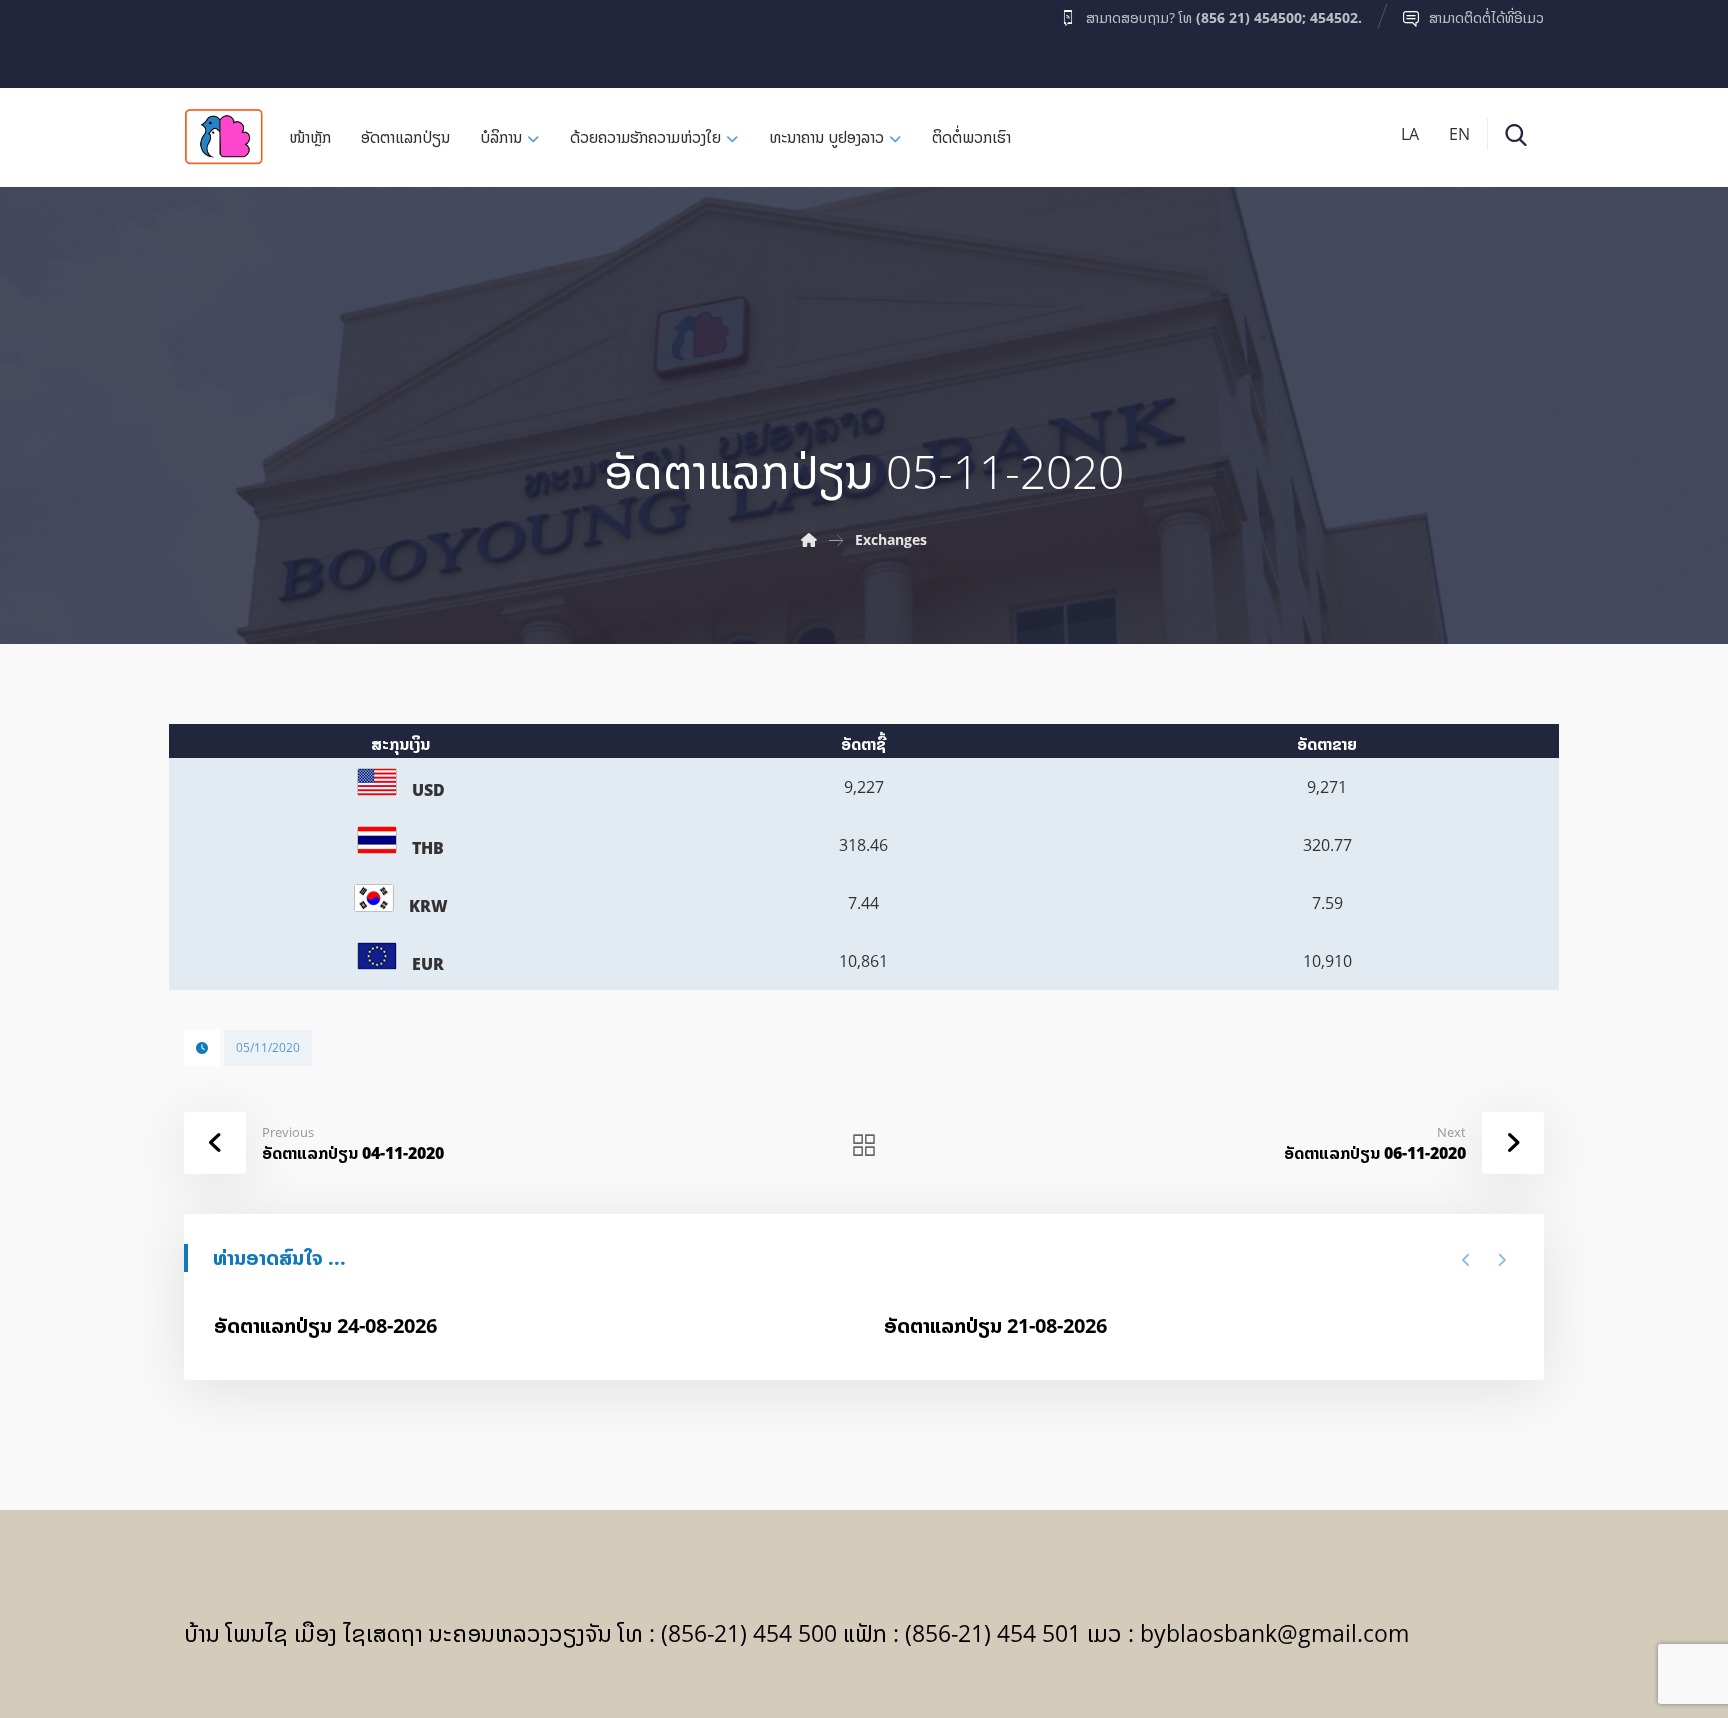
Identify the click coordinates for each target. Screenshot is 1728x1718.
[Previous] (1466, 1260)
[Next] (1501, 1260)
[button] (223, 39)
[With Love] (224, 136)
